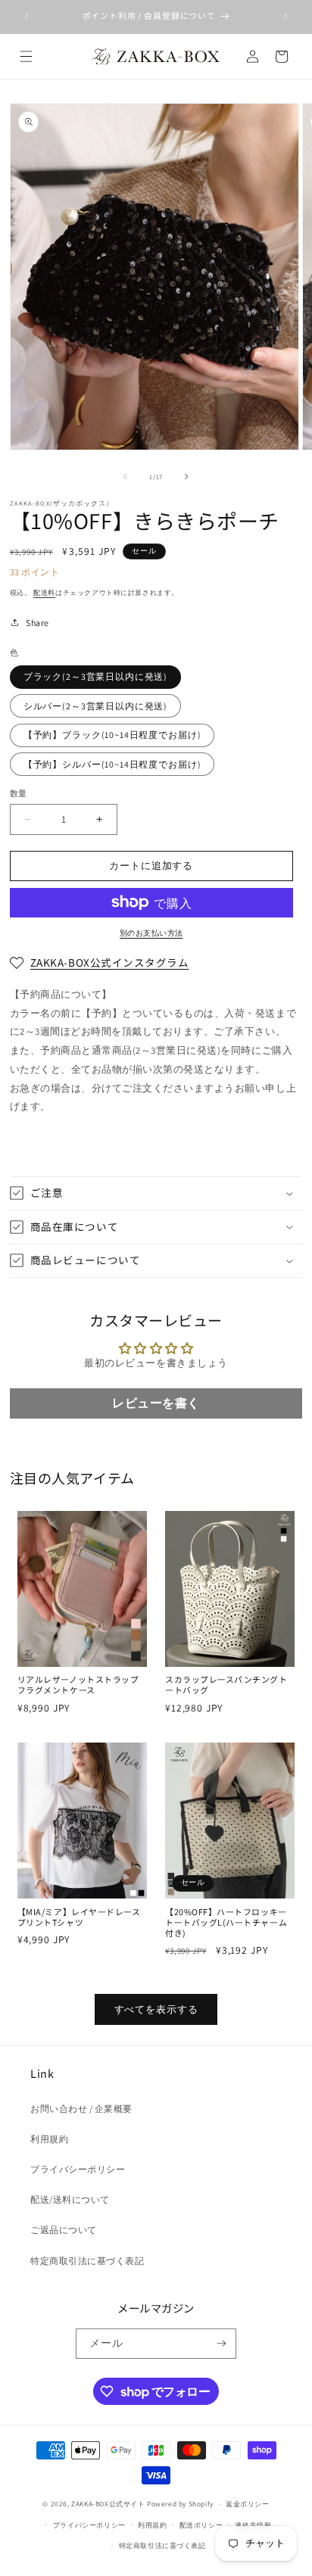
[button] (25, 56)
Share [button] (37, 623)
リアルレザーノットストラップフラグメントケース (78, 1685)
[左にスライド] (125, 477)
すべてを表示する (156, 2009)
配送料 (44, 592)
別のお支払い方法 (151, 933)
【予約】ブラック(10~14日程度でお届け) (112, 735)
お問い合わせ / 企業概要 (81, 2109)
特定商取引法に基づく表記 (87, 2261)
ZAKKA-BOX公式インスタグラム (110, 962)
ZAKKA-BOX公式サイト (108, 2504)
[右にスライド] (187, 477)
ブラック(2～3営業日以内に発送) (95, 676)
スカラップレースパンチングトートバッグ (226, 1685)
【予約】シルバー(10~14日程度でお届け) (112, 764)
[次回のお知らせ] (285, 17)
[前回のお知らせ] (27, 17)
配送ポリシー (201, 2525)
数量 (19, 793)
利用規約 (49, 2139)
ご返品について (64, 2230)
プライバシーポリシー (78, 2169)
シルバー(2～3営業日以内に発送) (95, 706)
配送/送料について (70, 2199)
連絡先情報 (253, 2525)
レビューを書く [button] (156, 1403)
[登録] (222, 2344)
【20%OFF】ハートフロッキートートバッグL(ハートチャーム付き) (226, 1923)
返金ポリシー (248, 2504)
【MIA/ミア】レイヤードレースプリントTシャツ (79, 1917)
